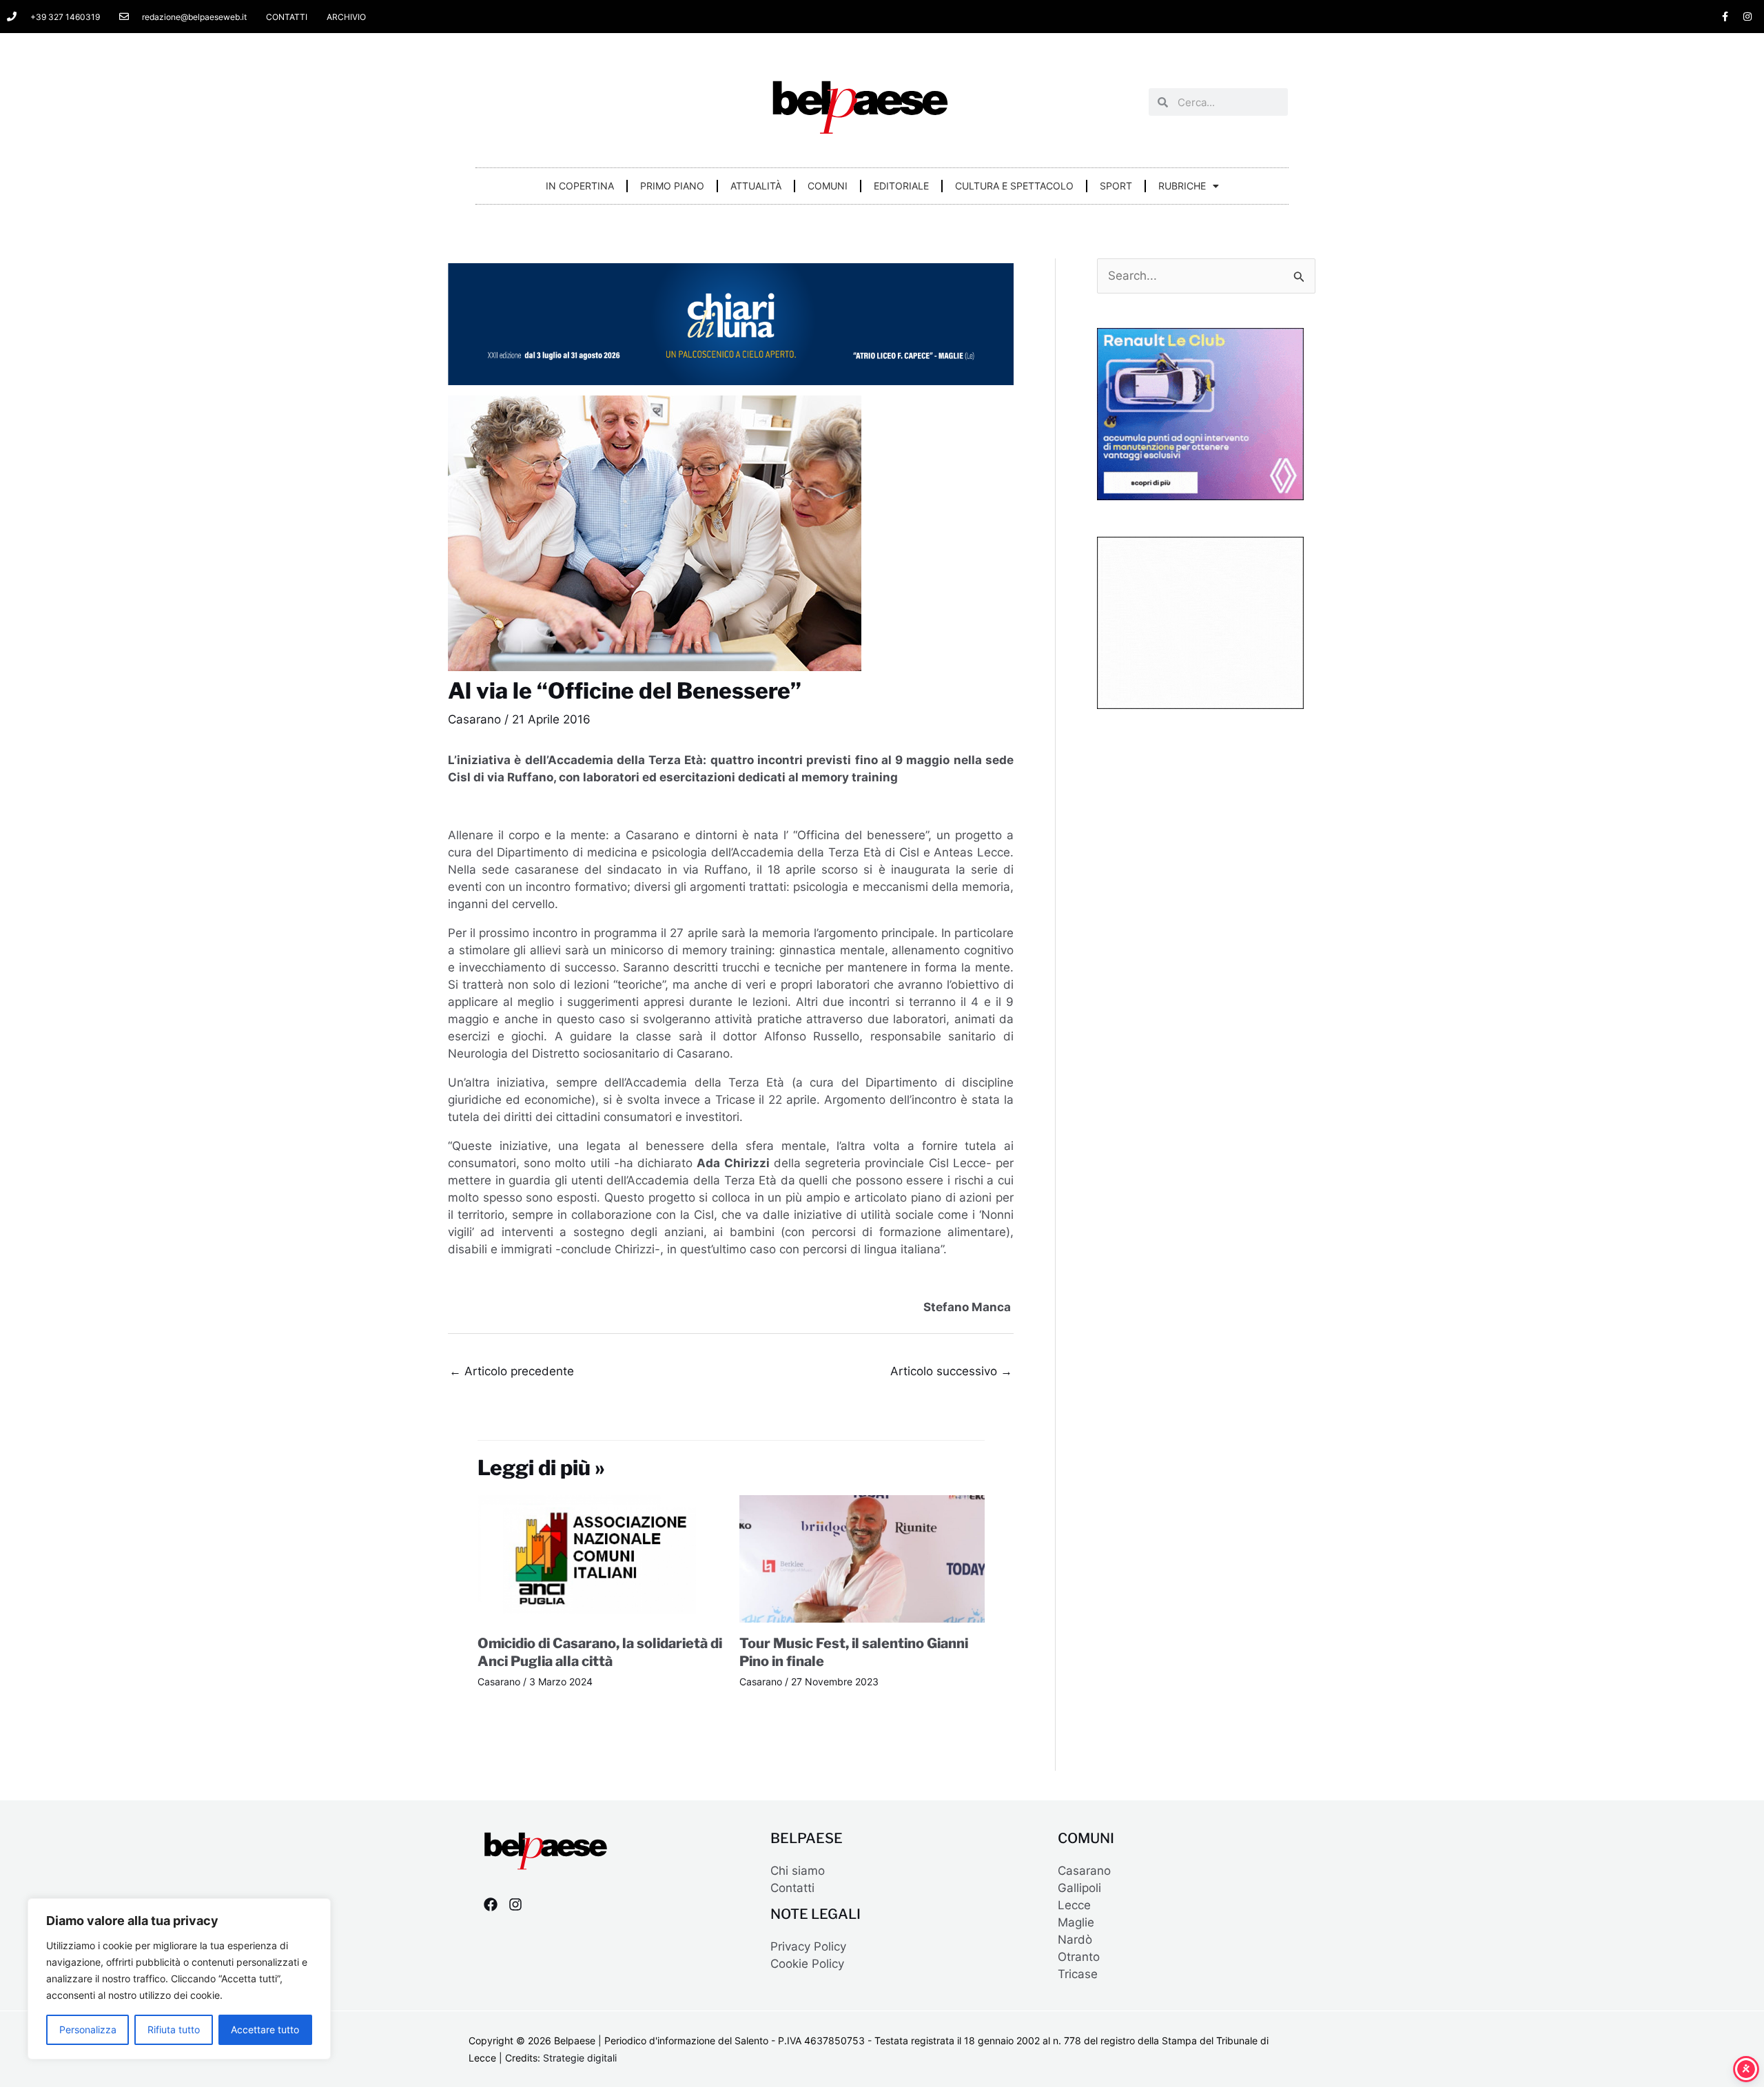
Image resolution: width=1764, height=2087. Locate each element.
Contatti (792, 1888)
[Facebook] (491, 1904)
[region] (179, 1979)
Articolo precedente (512, 1371)
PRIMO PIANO (672, 186)
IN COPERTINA (580, 186)
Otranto (1079, 1957)
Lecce (1074, 1905)
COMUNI (828, 186)
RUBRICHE (1182, 186)
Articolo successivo (951, 1371)
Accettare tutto (265, 2029)
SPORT (1116, 186)
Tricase (1078, 1974)
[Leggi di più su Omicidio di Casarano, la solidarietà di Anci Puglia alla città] (600, 1558)
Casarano (474, 719)
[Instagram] (515, 1904)
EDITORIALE (901, 186)
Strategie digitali (580, 2058)
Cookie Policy (807, 1964)
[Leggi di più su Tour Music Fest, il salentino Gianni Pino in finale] (862, 1558)
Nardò (1075, 1940)
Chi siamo (798, 1871)
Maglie (1076, 1922)
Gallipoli (1079, 1888)
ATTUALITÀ (756, 186)
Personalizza (88, 2029)
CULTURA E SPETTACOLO (1014, 186)
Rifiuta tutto (174, 2029)
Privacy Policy (808, 1946)
